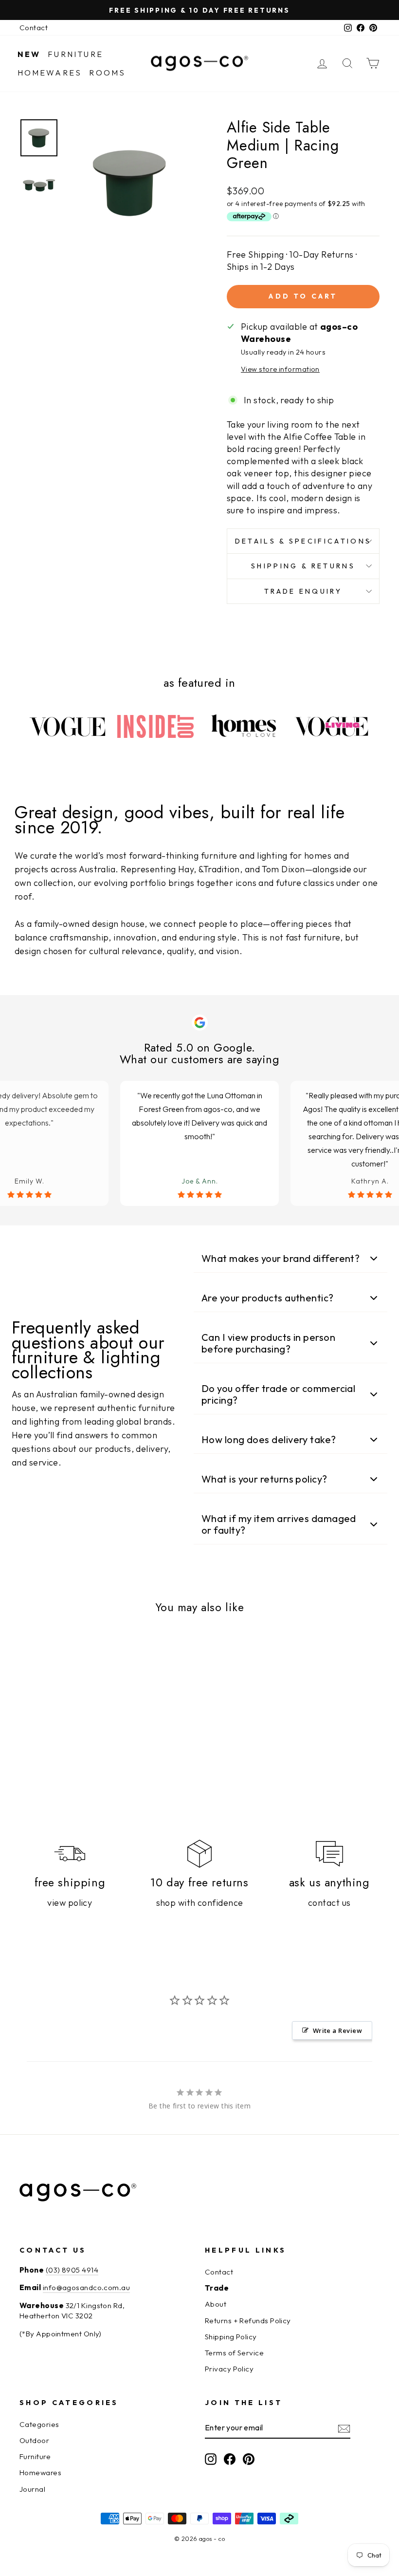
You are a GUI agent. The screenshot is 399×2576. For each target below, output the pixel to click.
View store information (280, 369)
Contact (34, 28)
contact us (329, 1903)
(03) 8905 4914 (72, 2270)
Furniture (75, 54)
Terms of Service (234, 2353)
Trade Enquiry (303, 591)
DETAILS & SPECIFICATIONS (303, 541)
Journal (32, 2489)
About (216, 2304)
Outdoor (34, 2440)
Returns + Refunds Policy (248, 2321)
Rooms (107, 73)
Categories (39, 2424)
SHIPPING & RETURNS (303, 566)
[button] (290, 1259)
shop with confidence (200, 1903)
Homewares (50, 73)
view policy (70, 1903)
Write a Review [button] (337, 2031)
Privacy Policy (229, 2369)
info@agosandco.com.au (86, 2287)
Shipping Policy (231, 2337)
